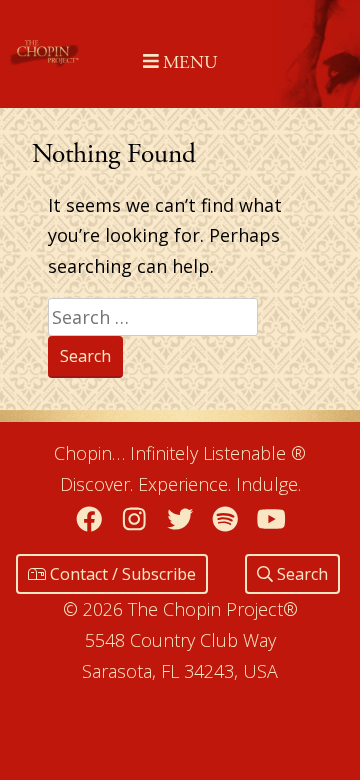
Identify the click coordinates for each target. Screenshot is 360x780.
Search (300, 574)
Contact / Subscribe (121, 574)
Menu (187, 62)
